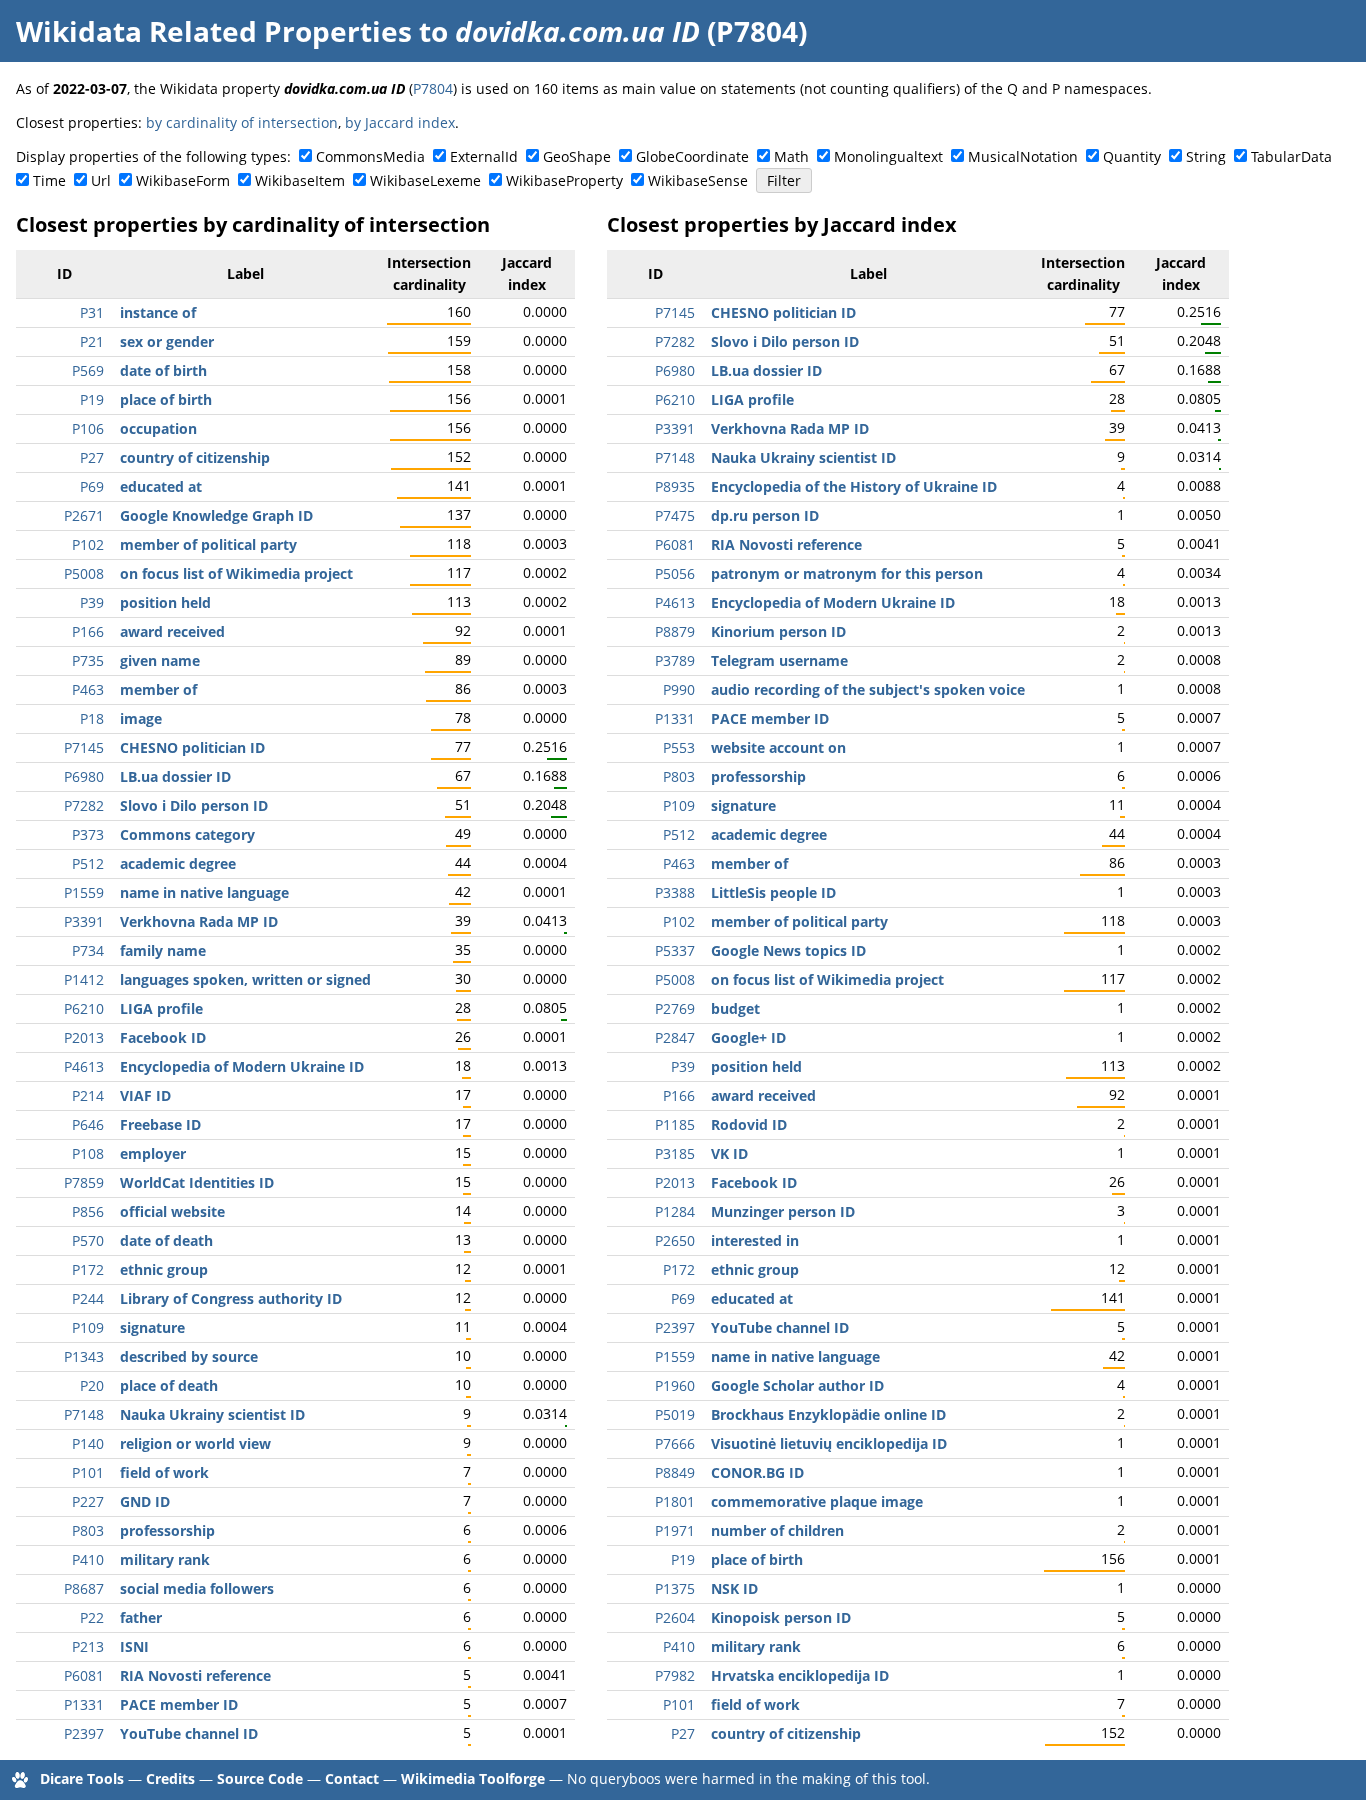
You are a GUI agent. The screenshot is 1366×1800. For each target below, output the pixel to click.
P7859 (84, 1182)
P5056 (675, 573)
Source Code (260, 1778)
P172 (88, 1269)
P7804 (433, 88)
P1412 (84, 979)
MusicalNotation (1023, 156)
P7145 (84, 747)
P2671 (84, 515)
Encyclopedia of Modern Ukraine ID (242, 1066)
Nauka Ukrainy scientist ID (212, 1414)
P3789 (675, 660)
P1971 (675, 1530)
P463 (88, 689)
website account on (778, 747)
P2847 (675, 1037)
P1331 (84, 1704)
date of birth (163, 370)
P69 (92, 486)
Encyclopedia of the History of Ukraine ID (854, 486)
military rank (165, 1559)
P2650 (675, 1240)
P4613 (84, 1066)
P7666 (675, 1443)
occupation (158, 428)
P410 (88, 1559)
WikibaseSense (698, 180)
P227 (88, 1501)
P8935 (675, 486)
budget (735, 1008)
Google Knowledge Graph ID (216, 515)
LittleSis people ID (773, 892)
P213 (88, 1646)
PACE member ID (179, 1704)
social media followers (197, 1588)
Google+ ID (748, 1037)
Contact (352, 1778)
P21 (92, 341)
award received (172, 631)
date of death (166, 1240)
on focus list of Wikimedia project (236, 573)
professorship (167, 1530)
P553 (679, 747)
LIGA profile (161, 1008)
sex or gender (167, 341)
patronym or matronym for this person (847, 573)
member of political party (208, 544)
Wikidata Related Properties (214, 31)
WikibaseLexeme (425, 180)
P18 (92, 718)
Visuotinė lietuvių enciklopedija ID (829, 1443)
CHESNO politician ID (192, 747)
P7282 (84, 805)
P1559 (84, 892)
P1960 (675, 1385)
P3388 (675, 892)
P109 (88, 1327)
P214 (88, 1095)
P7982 (675, 1675)
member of (158, 689)
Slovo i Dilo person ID (194, 805)
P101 (88, 1472)
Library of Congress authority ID (231, 1298)
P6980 (84, 776)
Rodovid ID (749, 1124)
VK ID (729, 1153)
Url (101, 180)
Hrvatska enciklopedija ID (800, 1675)
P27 (92, 457)
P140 (88, 1443)
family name (163, 950)
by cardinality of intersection (242, 122)
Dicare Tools (82, 1778)
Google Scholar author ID (797, 1385)
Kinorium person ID (778, 631)
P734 (88, 950)
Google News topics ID (788, 950)
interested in (755, 1240)
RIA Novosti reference (195, 1675)
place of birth (166, 399)
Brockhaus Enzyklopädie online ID (828, 1414)
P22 (92, 1617)
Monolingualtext (888, 156)
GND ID (145, 1501)
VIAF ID (145, 1095)
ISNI (134, 1646)
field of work (164, 1472)
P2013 (84, 1037)
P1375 (675, 1588)
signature (152, 1327)
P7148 (84, 1414)
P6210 (84, 1008)
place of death (169, 1385)
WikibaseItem (300, 180)
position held (165, 602)
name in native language (204, 892)
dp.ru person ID (765, 515)
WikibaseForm (183, 180)
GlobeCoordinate (692, 156)
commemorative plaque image (817, 1501)
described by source (189, 1356)
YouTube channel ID (189, 1733)
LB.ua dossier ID (175, 776)
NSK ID (734, 1588)
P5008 (84, 573)
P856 (88, 1211)
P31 (92, 312)
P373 (88, 834)
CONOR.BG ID (757, 1472)
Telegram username (779, 660)
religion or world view (195, 1443)
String (1206, 156)
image (141, 718)
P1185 (675, 1124)
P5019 (675, 1414)
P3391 (84, 921)
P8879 (675, 631)
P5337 (675, 950)
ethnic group (164, 1269)
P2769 (675, 1008)
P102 (88, 544)
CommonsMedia (370, 156)
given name (160, 660)
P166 (88, 631)
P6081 (84, 1675)
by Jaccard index (400, 122)
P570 (88, 1240)
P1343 (84, 1356)
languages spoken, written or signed (245, 979)
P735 (88, 660)
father (141, 1617)
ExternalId (484, 156)
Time (49, 180)
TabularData (1291, 156)
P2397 (84, 1733)
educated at (161, 486)
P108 (88, 1153)
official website (172, 1211)
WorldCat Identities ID (197, 1182)
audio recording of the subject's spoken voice (868, 689)
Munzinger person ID (783, 1211)
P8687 (84, 1588)
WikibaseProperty (564, 180)
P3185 (675, 1153)
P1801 (675, 1501)
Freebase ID (160, 1124)
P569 (88, 370)
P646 (88, 1124)
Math (791, 156)
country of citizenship (195, 457)
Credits (170, 1778)
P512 (88, 863)
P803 (88, 1530)
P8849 (675, 1472)
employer (153, 1153)
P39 (92, 602)
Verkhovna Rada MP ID (199, 921)
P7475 (675, 515)
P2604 (675, 1617)
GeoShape (577, 156)
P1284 (675, 1211)
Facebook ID (163, 1037)
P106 (88, 428)
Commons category (187, 834)
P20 (92, 1385)
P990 (679, 689)
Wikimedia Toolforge (473, 1778)
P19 (92, 399)
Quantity (1132, 156)
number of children (777, 1530)
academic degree (178, 863)
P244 (88, 1298)
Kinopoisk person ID (781, 1617)
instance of (158, 312)
